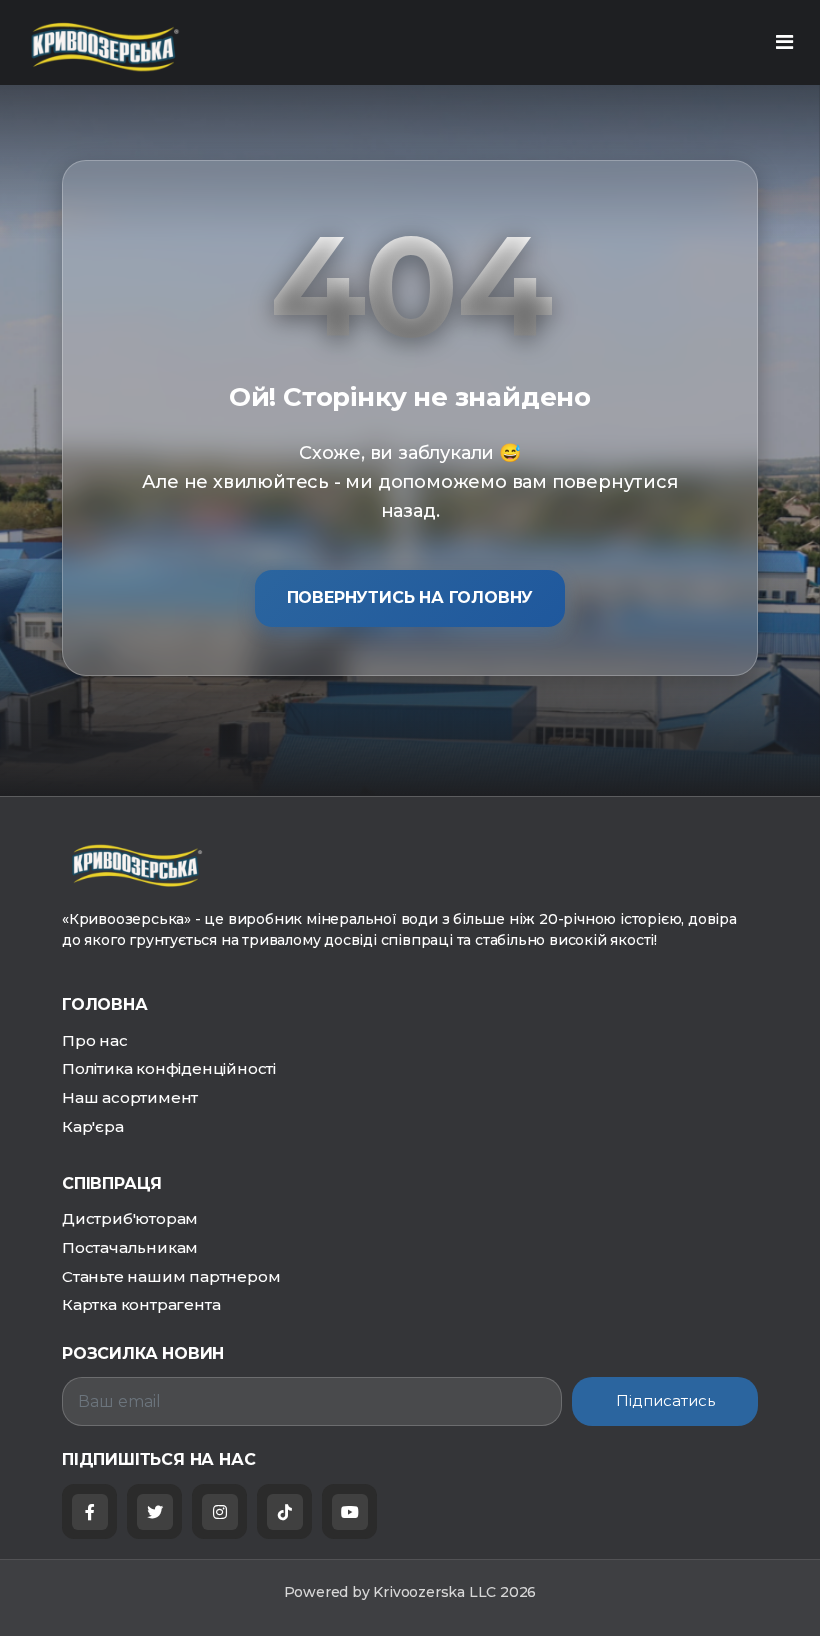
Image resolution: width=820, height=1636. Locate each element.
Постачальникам (130, 1247)
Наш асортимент (130, 1097)
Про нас (95, 1040)
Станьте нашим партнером (171, 1276)
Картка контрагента (141, 1304)
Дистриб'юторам (130, 1218)
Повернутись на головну (410, 597)
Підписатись (665, 1400)
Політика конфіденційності (169, 1068)
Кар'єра (93, 1126)
